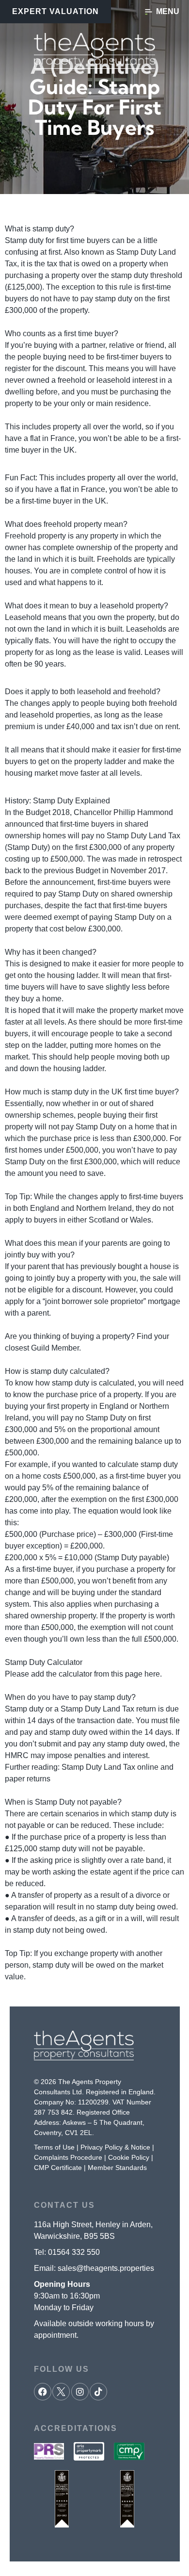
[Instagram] (80, 2392)
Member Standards (117, 2168)
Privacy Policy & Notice (115, 2147)
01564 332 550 (74, 2252)
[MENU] (149, 12)
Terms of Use (54, 2147)
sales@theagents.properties (106, 2268)
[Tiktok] (98, 2392)
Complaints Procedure (68, 2157)
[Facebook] (43, 2392)
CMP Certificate (58, 2168)
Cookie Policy (129, 2157)
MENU (168, 11)
